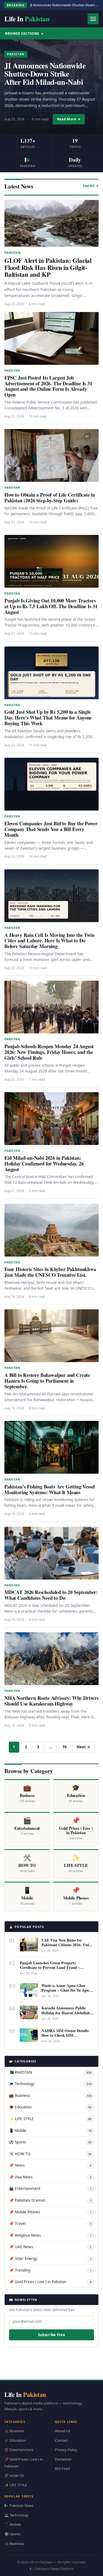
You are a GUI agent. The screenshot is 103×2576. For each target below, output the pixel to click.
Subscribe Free (51, 2335)
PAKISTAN (16, 54)
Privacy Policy (66, 2450)
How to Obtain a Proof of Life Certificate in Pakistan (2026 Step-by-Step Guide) (50, 498)
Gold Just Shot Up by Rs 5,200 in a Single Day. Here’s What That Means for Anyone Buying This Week (48, 718)
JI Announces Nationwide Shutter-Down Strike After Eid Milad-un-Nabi (45, 74)
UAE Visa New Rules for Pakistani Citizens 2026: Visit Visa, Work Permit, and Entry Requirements (67, 1947)
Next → (83, 1747)
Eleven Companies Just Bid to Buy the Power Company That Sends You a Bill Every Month (51, 829)
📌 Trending (50, 2270)
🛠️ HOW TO (50, 2154)
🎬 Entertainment (50, 2189)
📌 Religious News (50, 2235)
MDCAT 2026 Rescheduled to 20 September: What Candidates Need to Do (51, 1595)
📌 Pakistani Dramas (50, 2200)
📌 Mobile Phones (50, 2212)
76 (65, 1747)
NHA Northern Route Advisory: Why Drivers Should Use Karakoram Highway (51, 1701)
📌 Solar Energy (50, 2259)
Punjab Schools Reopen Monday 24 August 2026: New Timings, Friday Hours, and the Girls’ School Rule (49, 1052)
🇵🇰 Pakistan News (19, 2505)
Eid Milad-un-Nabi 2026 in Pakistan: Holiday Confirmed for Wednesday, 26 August (44, 1164)
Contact (61, 2440)
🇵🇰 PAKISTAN (50, 2072)
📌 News (50, 2165)
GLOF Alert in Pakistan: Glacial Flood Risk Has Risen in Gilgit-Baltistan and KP (48, 267)
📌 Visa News (50, 2177)
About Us (63, 2431)
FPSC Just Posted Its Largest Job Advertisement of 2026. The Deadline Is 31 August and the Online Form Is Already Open (48, 386)
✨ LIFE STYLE (50, 2119)
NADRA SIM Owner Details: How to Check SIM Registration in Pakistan (66, 2035)
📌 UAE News (50, 2247)
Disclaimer (63, 2459)
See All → (91, 186)
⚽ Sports (50, 2142)
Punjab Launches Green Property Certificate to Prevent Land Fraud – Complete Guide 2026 (50, 1967)
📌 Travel (50, 2224)
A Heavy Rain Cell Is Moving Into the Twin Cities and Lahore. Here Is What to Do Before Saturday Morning (49, 941)
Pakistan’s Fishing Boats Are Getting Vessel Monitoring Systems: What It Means (50, 1489)
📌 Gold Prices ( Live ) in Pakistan (50, 2282)
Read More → (69, 119)
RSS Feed (62, 2469)
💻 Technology (50, 2084)
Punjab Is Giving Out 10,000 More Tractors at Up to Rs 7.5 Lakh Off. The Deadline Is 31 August (51, 606)
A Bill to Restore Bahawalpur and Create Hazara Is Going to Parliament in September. (47, 1381)
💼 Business (50, 2096)
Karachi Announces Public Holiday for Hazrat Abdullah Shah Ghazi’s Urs (66, 2013)
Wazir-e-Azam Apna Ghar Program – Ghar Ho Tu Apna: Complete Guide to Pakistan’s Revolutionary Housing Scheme (67, 1992)
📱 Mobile (50, 2131)
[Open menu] (93, 19)
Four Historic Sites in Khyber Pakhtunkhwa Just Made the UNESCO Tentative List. (50, 1272)
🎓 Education (50, 2107)
